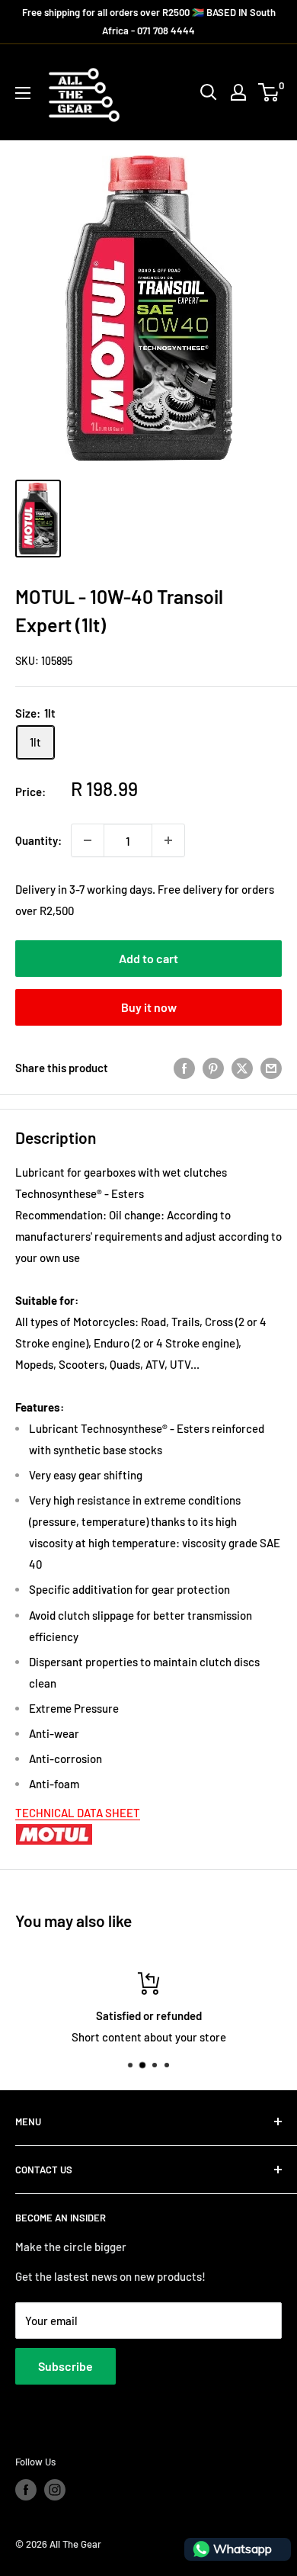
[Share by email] (271, 1068)
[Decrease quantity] (88, 840)
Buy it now (149, 1007)
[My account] (238, 92)
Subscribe (65, 2366)
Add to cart (148, 958)
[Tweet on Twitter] (242, 1068)
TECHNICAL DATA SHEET (78, 1813)
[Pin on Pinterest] (213, 1068)
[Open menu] (23, 93)
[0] (269, 92)
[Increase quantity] (168, 840)
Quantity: (38, 840)
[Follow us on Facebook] (26, 2490)
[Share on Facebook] (184, 1068)
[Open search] (209, 92)
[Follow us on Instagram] (55, 2490)
